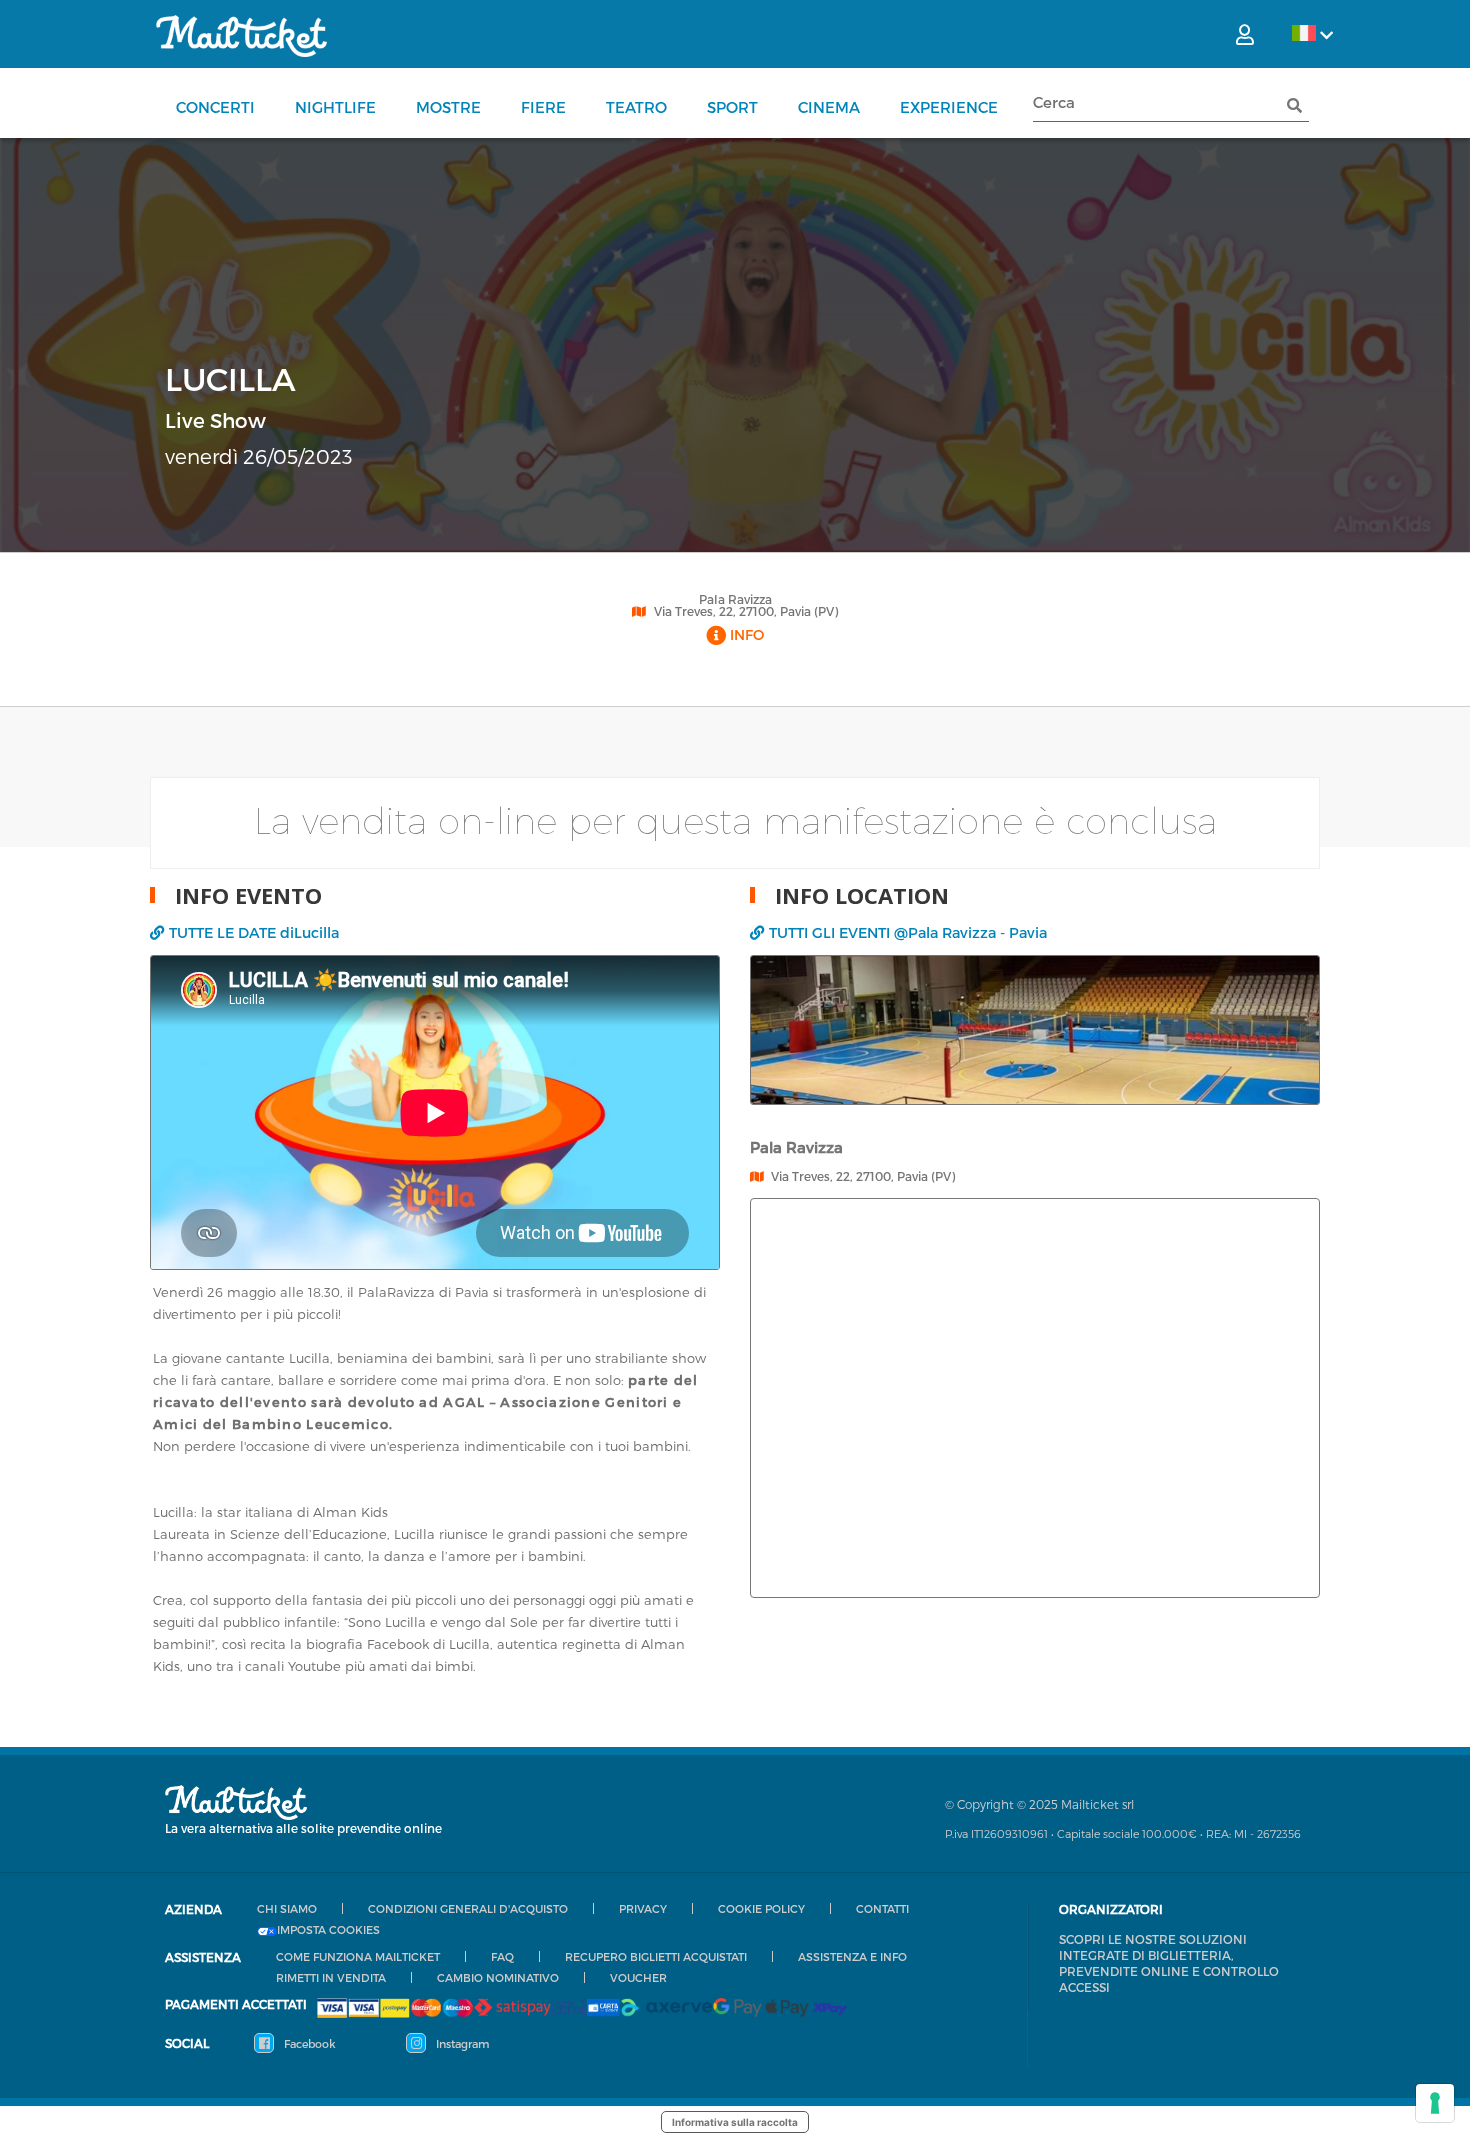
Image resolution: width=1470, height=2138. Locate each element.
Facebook (308, 2043)
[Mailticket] (241, 36)
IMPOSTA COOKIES (328, 1930)
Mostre (448, 107)
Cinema (829, 107)
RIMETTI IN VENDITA (331, 1977)
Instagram (461, 2043)
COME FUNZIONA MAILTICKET (358, 1956)
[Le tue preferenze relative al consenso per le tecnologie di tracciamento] (1435, 2103)
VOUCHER (638, 1977)
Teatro (636, 107)
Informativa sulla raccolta (735, 2122)
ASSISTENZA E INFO (852, 1956)
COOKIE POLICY (761, 1908)
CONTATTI (882, 1908)
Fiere (543, 107)
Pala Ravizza (735, 599)
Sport (732, 107)
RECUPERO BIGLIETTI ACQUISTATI (656, 1956)
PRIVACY (643, 1908)
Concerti (215, 107)
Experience (949, 107)
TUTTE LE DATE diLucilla (254, 932)
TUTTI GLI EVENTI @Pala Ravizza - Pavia (908, 932)
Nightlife (335, 107)
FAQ (502, 1956)
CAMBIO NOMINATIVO (498, 1977)
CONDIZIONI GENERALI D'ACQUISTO (468, 1908)
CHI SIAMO (287, 1908)
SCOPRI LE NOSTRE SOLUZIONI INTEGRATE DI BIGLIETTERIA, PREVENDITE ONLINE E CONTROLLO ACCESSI (1169, 1963)
